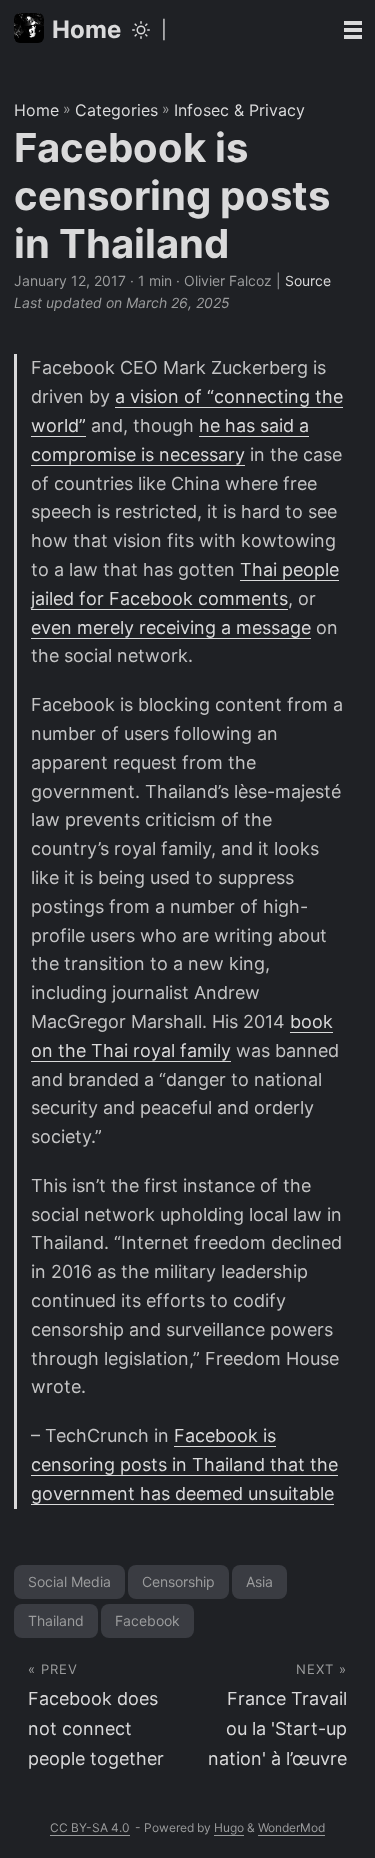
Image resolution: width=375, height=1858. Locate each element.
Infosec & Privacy (239, 110)
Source (308, 280)
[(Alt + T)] (141, 30)
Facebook (147, 1620)
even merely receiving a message (171, 627)
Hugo (229, 1827)
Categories (116, 110)
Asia (259, 1581)
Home (86, 29)
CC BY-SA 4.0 (90, 1827)
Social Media (69, 1581)
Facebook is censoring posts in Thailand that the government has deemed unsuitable (184, 1464)
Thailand (56, 1620)
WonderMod (291, 1827)
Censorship (178, 1581)
